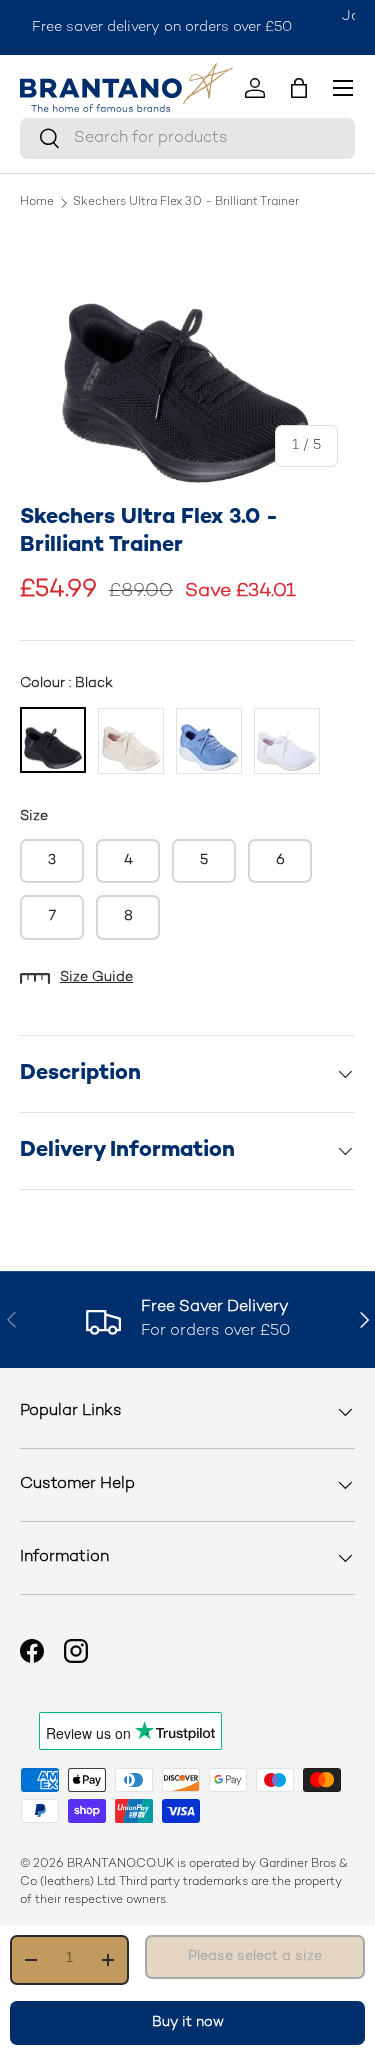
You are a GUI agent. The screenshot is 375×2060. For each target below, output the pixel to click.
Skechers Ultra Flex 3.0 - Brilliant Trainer (186, 203)
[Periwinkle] (209, 741)
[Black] (53, 740)
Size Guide (96, 977)
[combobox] (187, 138)
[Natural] (131, 741)
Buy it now (188, 2022)
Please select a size (255, 1956)
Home (37, 203)
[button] (299, 88)
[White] (287, 741)
